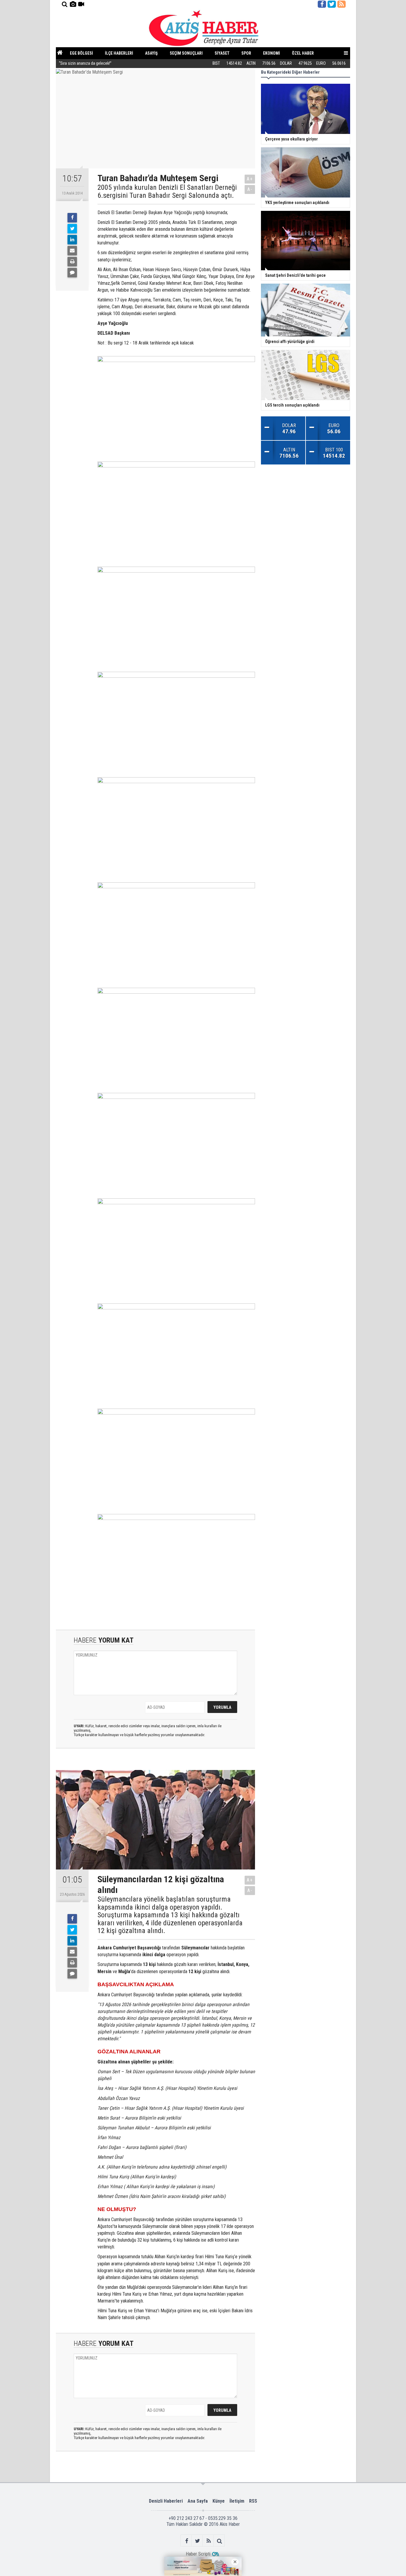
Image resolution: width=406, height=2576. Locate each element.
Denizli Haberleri (166, 2501)
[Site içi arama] (64, 4)
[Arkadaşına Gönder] (72, 251)
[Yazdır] (72, 262)
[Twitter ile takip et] (332, 4)
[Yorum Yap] (72, 273)
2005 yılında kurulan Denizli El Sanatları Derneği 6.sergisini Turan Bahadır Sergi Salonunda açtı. (167, 191)
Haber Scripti (198, 2554)
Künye (219, 2501)
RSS (253, 2501)
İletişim (237, 2501)
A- (250, 189)
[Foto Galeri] (73, 4)
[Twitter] (72, 229)
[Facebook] (72, 218)
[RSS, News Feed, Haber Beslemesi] (342, 4)
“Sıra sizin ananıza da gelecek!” (85, 63)
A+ (250, 179)
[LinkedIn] (72, 240)
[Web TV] (81, 4)
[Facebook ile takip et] (322, 4)
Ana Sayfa (198, 2501)
